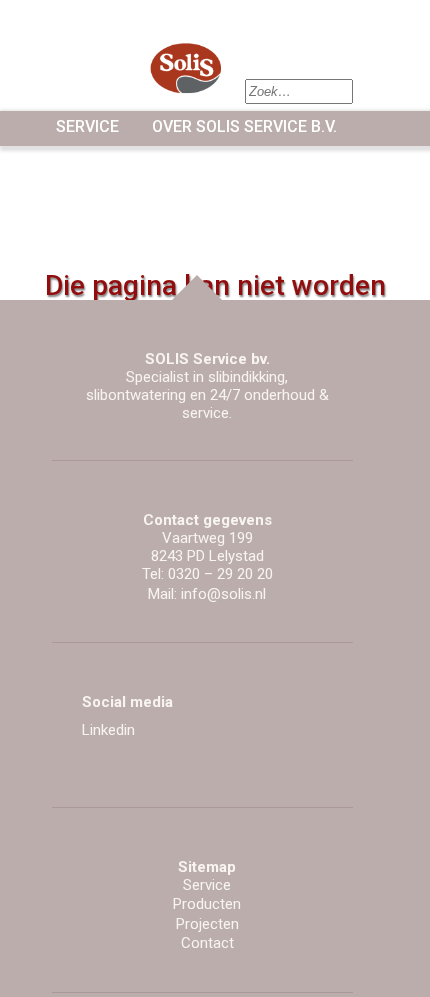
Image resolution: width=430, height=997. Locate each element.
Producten (207, 904)
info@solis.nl (223, 594)
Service (87, 126)
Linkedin (108, 730)
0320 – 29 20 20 (220, 574)
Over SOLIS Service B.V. (244, 126)
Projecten (207, 924)
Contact (207, 943)
